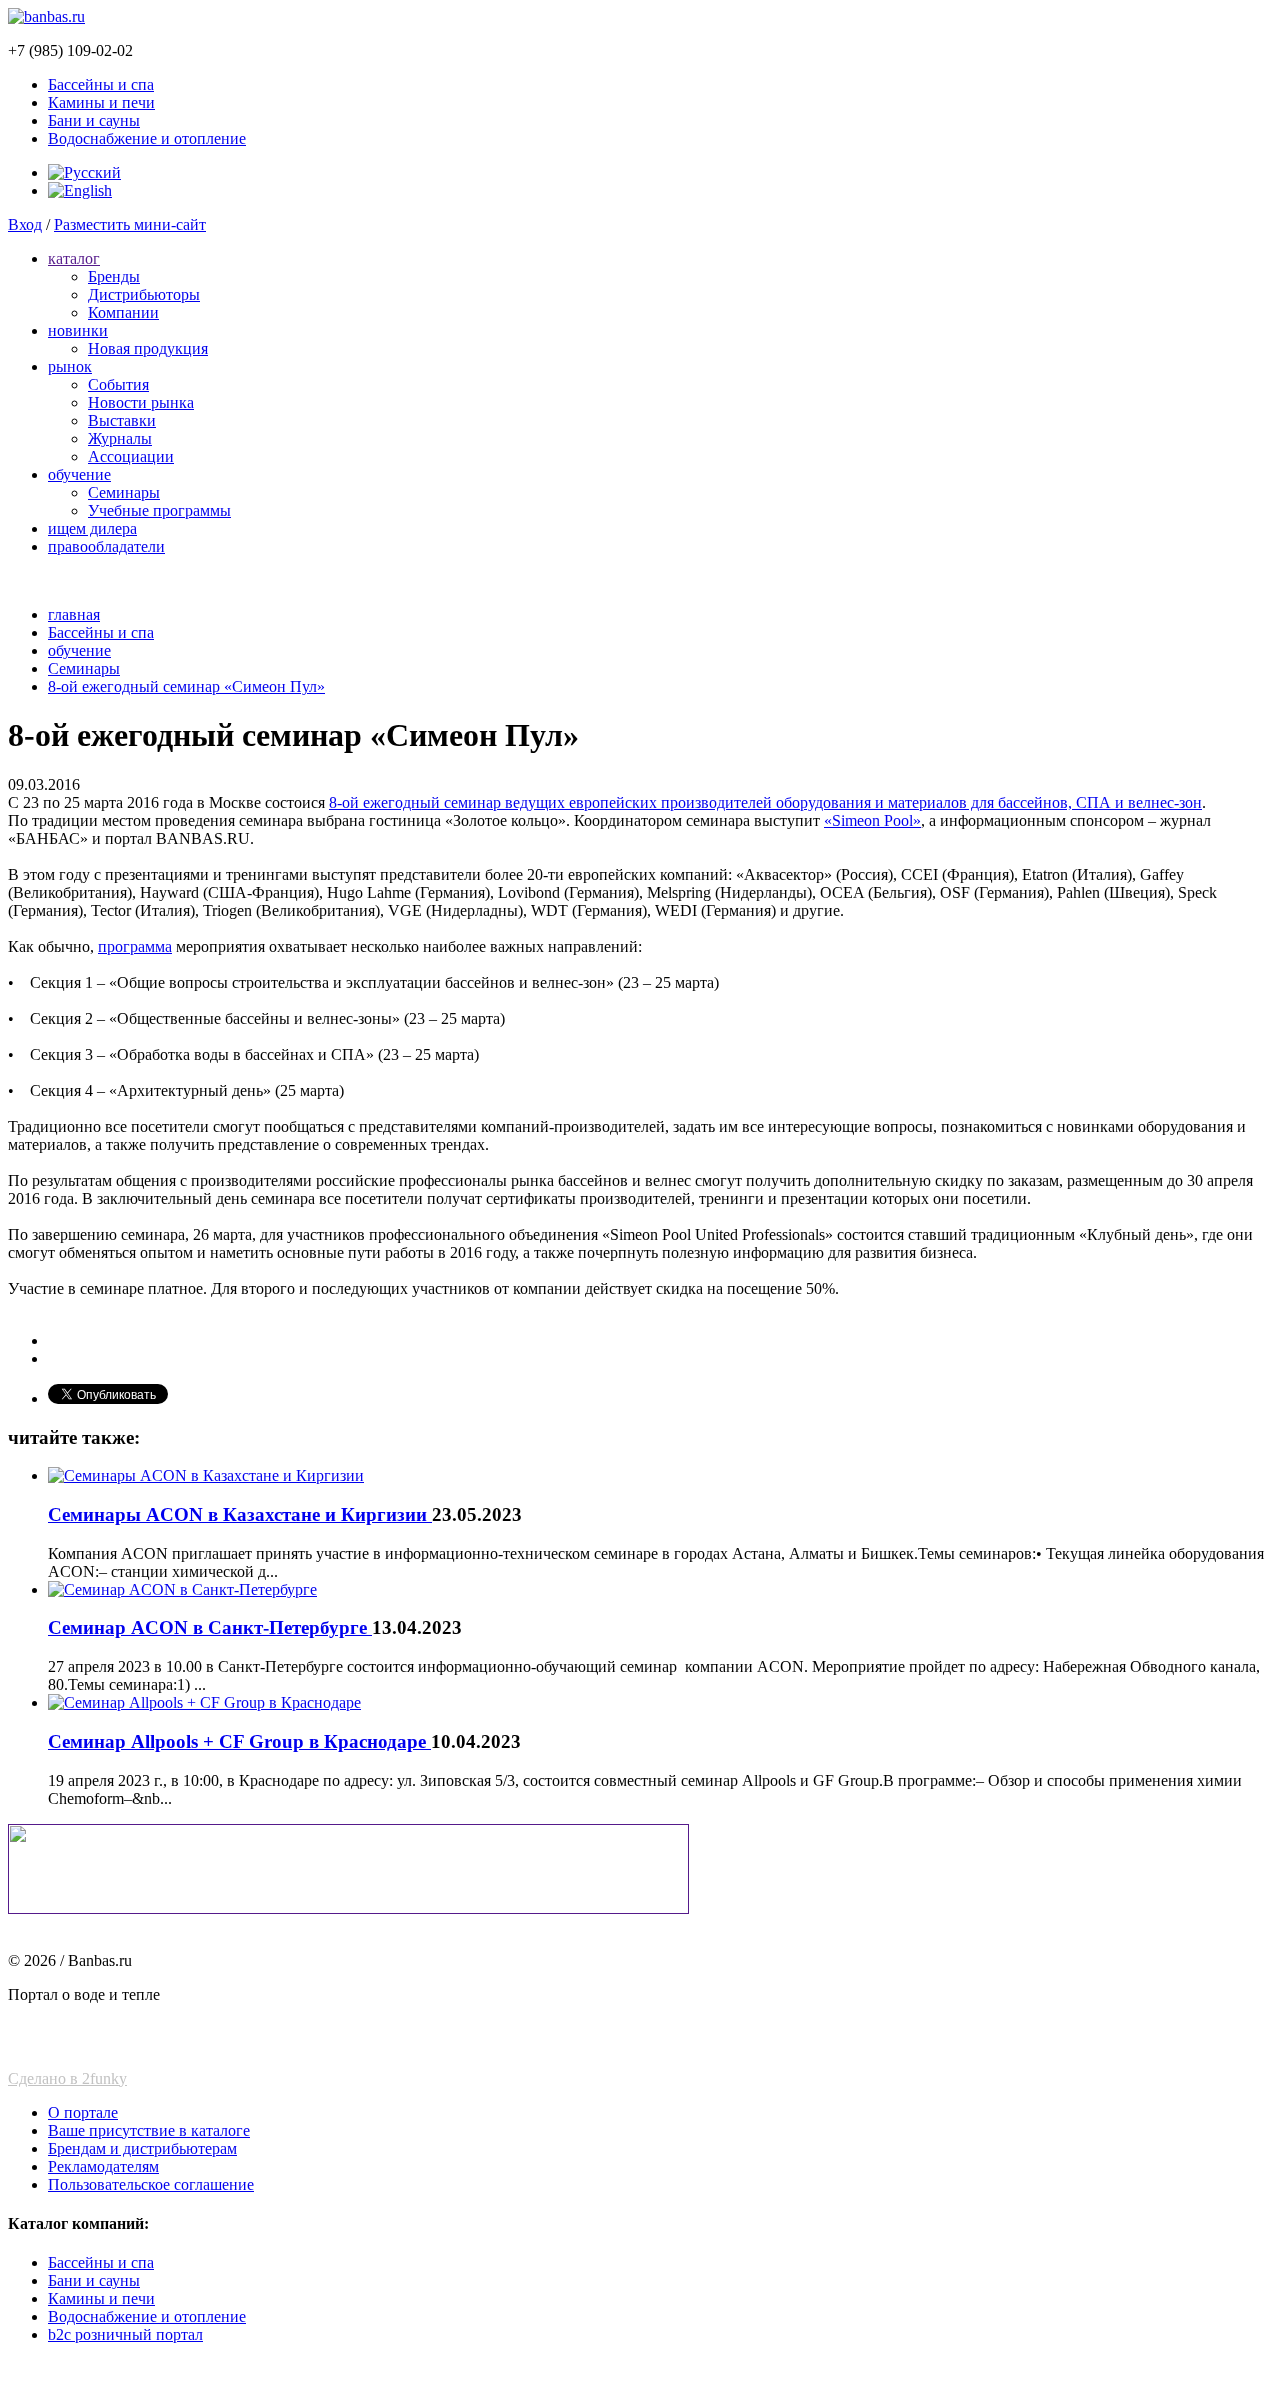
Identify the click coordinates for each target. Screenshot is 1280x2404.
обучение (79, 474)
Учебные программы (159, 510)
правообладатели (106, 546)
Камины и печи (101, 102)
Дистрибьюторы (144, 294)
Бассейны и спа (101, 84)
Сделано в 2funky (67, 2078)
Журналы (120, 438)
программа (135, 946)
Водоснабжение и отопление (147, 138)
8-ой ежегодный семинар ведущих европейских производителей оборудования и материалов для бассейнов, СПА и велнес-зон (765, 802)
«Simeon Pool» (872, 820)
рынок (70, 366)
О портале (83, 2112)
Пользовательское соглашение (151, 2184)
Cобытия (118, 384)
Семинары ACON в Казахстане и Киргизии (240, 1514)
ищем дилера (92, 528)
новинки (78, 330)
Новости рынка (141, 402)
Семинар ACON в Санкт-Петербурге (210, 1627)
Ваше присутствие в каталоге (149, 2130)
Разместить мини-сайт (130, 224)
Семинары (124, 492)
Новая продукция (148, 348)
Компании (123, 312)
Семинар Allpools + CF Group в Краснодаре (239, 1741)
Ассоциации (131, 456)
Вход (25, 224)
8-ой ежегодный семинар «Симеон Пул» (186, 686)
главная (74, 614)
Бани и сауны (94, 120)
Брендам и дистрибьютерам (142, 2148)
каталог (74, 258)
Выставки (122, 420)
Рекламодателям (103, 2166)
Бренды (114, 276)
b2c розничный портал (125, 2334)
